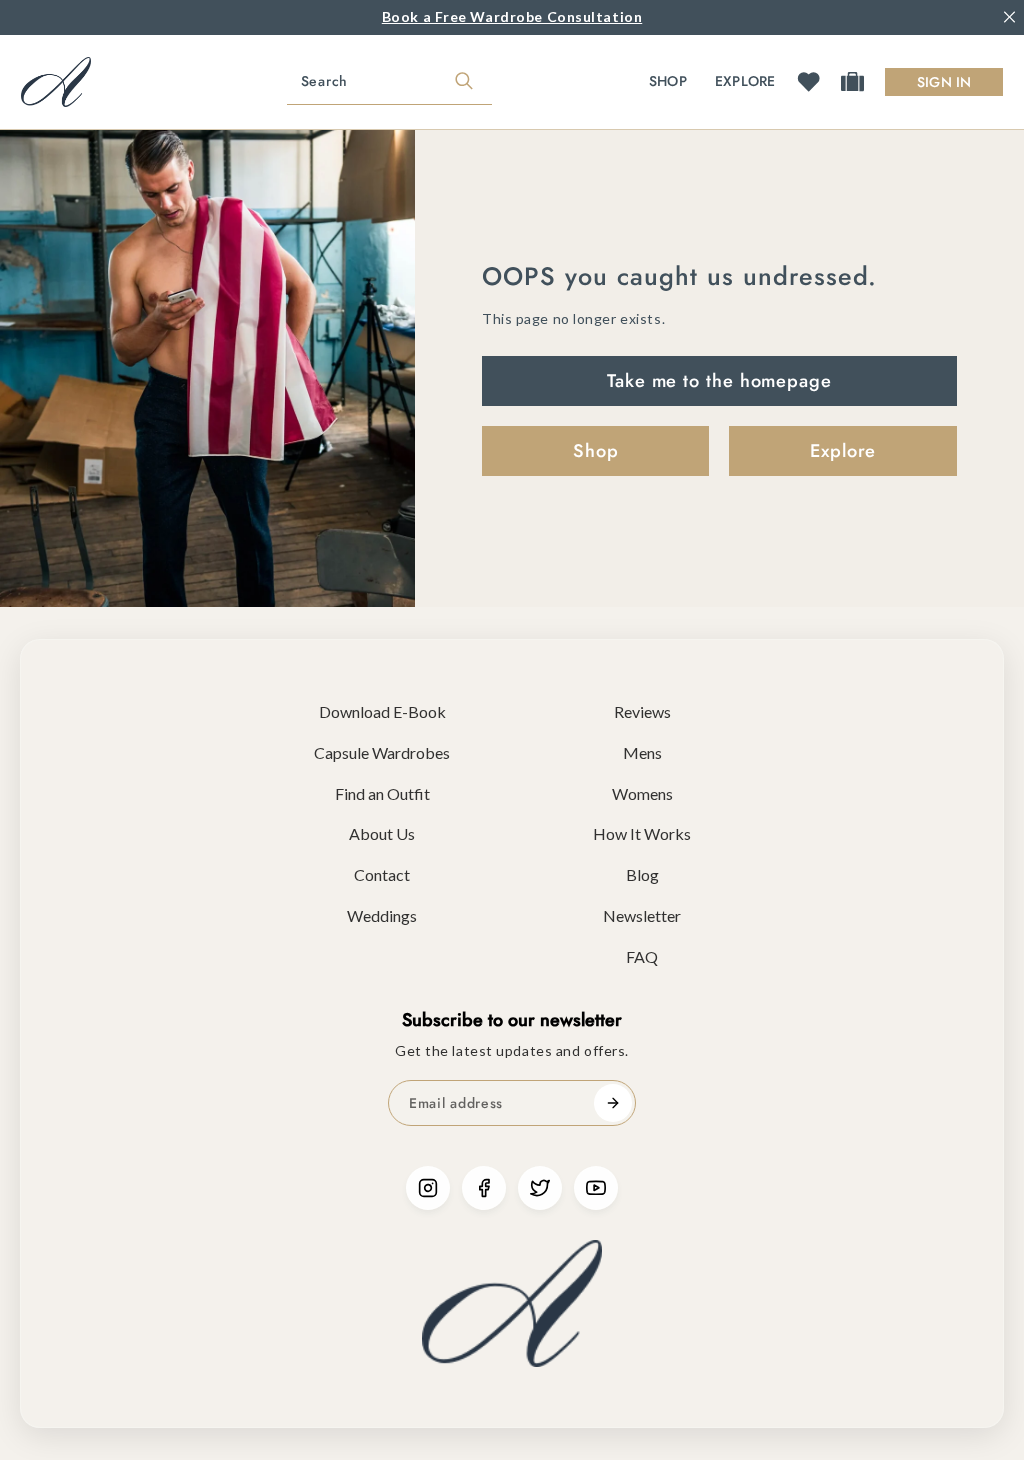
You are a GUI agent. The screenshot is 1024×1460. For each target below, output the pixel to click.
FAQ (642, 956)
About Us (382, 833)
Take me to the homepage (719, 381)
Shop (668, 81)
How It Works (642, 833)
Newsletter (642, 915)
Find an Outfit (382, 793)
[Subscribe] (613, 1103)
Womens (642, 793)
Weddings (382, 915)
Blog (642, 874)
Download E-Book (382, 711)
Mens (642, 752)
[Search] (464, 82)
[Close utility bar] (1009, 17)
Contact (382, 874)
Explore (745, 81)
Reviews (642, 711)
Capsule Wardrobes (382, 752)
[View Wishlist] (808, 81)
